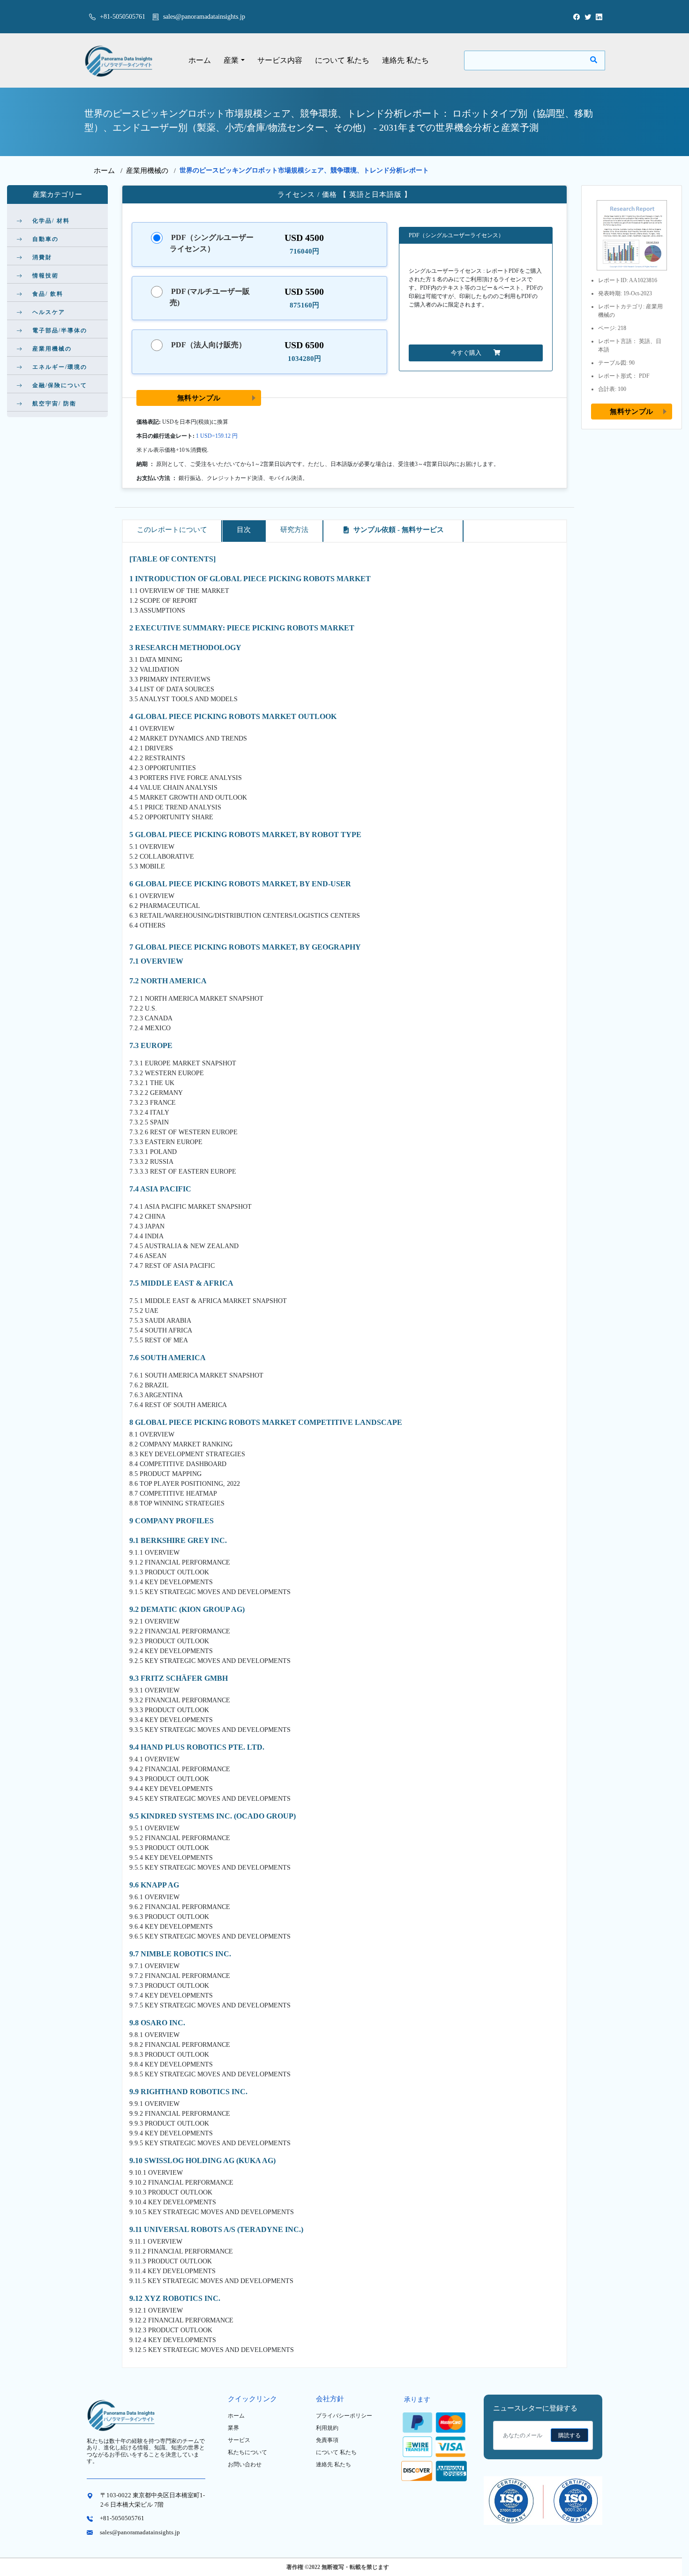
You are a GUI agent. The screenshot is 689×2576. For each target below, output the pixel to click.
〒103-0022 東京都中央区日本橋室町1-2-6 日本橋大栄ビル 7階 (153, 2500)
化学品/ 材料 (51, 221)
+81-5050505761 (122, 17)
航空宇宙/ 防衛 (54, 404)
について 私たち (342, 60)
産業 (231, 60)
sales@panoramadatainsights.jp (204, 17)
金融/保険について (60, 385)
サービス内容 (280, 60)
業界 (233, 2428)
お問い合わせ (245, 2464)
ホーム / (110, 171)
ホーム (200, 60)
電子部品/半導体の (60, 330)
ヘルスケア (49, 312)
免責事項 (327, 2440)
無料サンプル (199, 398)
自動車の (45, 239)
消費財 (42, 257)
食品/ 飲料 (48, 294)
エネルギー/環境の (60, 367)
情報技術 (45, 276)
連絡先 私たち (405, 60)
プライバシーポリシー (344, 2416)
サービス (239, 2440)
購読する (569, 2435)
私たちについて (247, 2452)
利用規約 (327, 2428)
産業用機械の (147, 171)
